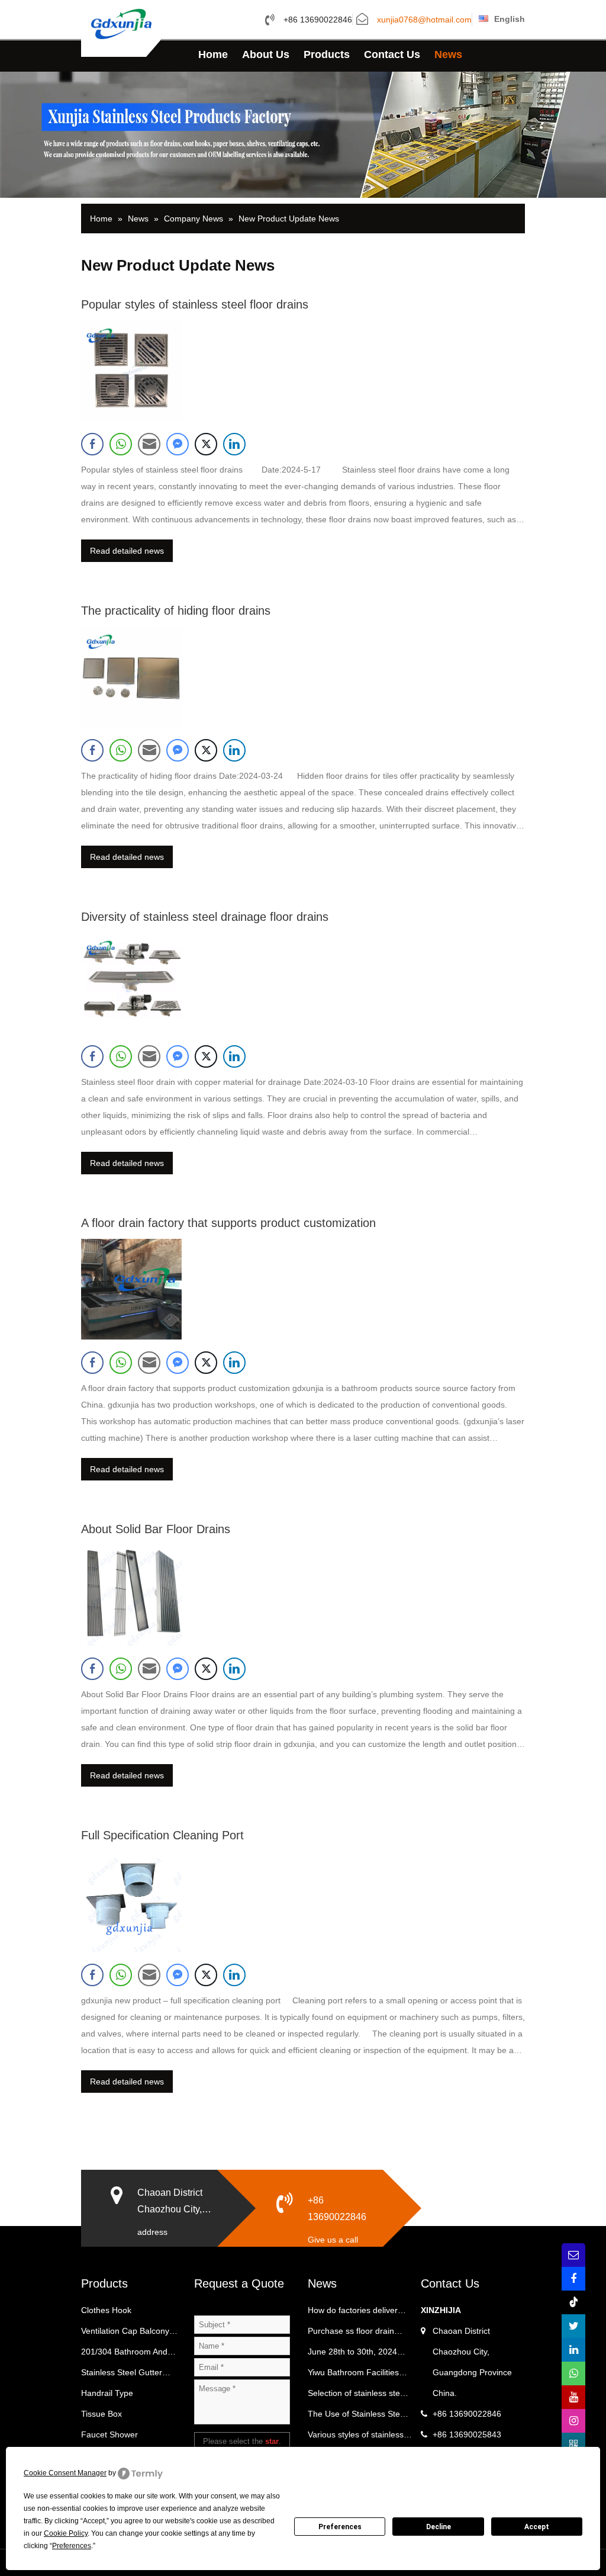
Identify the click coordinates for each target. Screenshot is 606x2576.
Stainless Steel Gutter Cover (122, 2375)
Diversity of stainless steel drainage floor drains (205, 917)
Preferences (340, 2527)
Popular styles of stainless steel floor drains (195, 304)
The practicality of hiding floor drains (176, 611)
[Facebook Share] (92, 444)
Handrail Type (107, 2393)
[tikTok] (573, 2302)
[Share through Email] (149, 444)
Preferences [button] (72, 2546)
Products (327, 54)
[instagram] (573, 2421)
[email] (573, 2255)
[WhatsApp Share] (121, 444)
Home (213, 54)
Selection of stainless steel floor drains (357, 2396)
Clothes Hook (106, 2310)
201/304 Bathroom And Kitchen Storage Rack (124, 2355)
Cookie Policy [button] (66, 2533)
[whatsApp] (573, 2373)
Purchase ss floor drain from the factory (351, 2334)
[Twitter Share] (206, 444)
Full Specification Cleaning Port (162, 1835)
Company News (194, 219)
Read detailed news (127, 551)
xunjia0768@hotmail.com (424, 20)
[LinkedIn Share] (234, 444)
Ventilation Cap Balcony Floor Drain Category (125, 2334)
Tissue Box (101, 2414)
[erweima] (573, 2445)
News (448, 54)
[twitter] (573, 2326)
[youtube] (573, 2397)
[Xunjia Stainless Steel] (121, 23)
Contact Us (392, 54)
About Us (266, 54)
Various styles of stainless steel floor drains (356, 2437)
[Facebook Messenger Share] (178, 444)
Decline (439, 2527)
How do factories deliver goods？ (353, 2313)
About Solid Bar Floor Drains (156, 1529)
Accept (537, 2527)
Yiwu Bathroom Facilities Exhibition (353, 2375)
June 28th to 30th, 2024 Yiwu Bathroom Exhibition (355, 2355)
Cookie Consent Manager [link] (65, 2473)
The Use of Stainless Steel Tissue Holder (357, 2417)
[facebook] (573, 2279)
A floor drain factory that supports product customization (228, 1223)
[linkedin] (573, 2350)
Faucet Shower (109, 2434)
